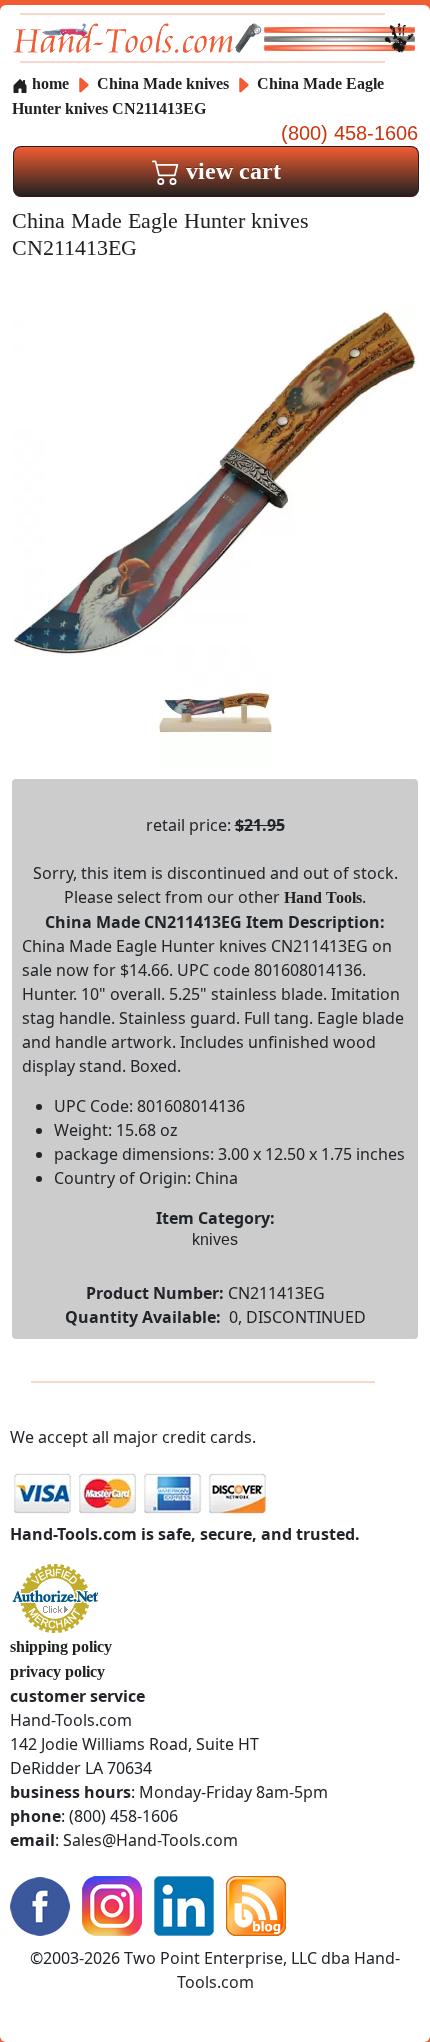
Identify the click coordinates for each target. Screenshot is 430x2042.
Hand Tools (323, 897)
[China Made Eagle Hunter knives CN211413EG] (215, 480)
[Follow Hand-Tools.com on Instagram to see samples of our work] (112, 1904)
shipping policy (61, 1646)
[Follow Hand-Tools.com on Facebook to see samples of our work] (40, 1904)
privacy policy (57, 1671)
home (48, 83)
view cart (230, 171)
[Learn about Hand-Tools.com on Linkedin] (184, 1904)
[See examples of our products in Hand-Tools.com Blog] (256, 1904)
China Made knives (163, 83)
